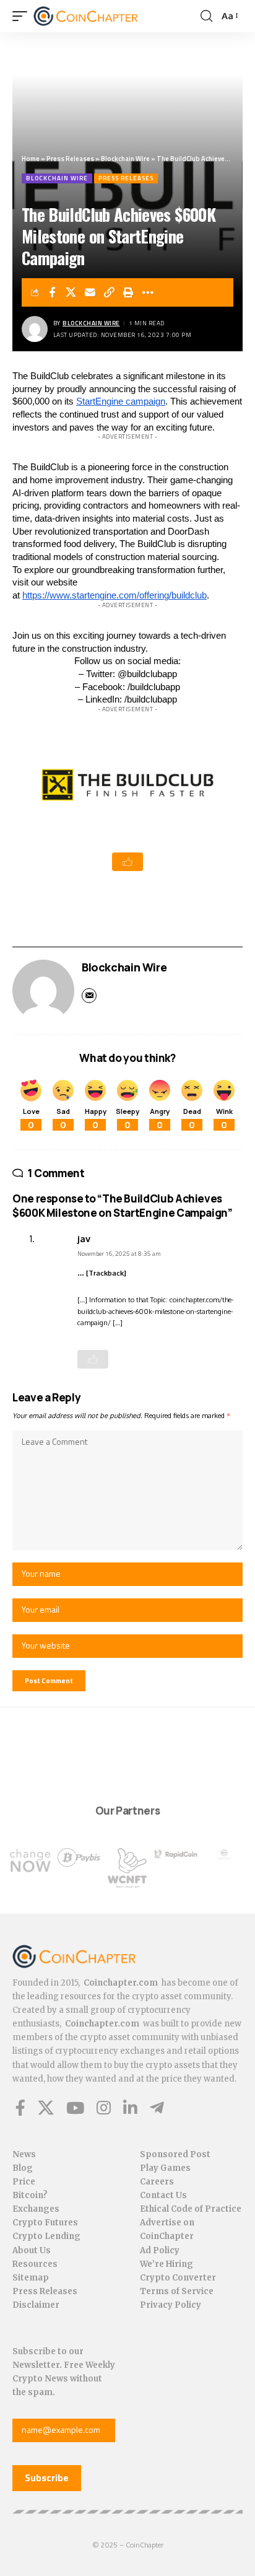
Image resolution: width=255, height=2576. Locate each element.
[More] (148, 292)
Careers (157, 2182)
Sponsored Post (175, 2154)
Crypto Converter (178, 2278)
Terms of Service (177, 2291)
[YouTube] (75, 2108)
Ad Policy (160, 2250)
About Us (32, 2250)
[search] (206, 16)
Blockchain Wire (125, 159)
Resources (35, 2264)
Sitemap (31, 2278)
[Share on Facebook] (52, 292)
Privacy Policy (171, 2305)
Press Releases (70, 159)
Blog (23, 2168)
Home (31, 159)
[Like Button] (127, 862)
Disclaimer (36, 2305)
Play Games (165, 2168)
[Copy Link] (110, 292)
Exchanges (36, 2209)
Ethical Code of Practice (191, 2209)
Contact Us (163, 2195)
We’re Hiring (166, 2264)
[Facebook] (20, 2108)
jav (84, 1238)
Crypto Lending (46, 2236)
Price (24, 2182)
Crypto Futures (45, 2223)
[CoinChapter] (101, 16)
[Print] (129, 292)
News (24, 2154)
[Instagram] (104, 2108)
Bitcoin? (30, 2195)
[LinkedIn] (130, 2108)
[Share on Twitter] (71, 292)
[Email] (90, 292)
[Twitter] (46, 2108)
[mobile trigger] (23, 16)
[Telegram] (157, 2108)
